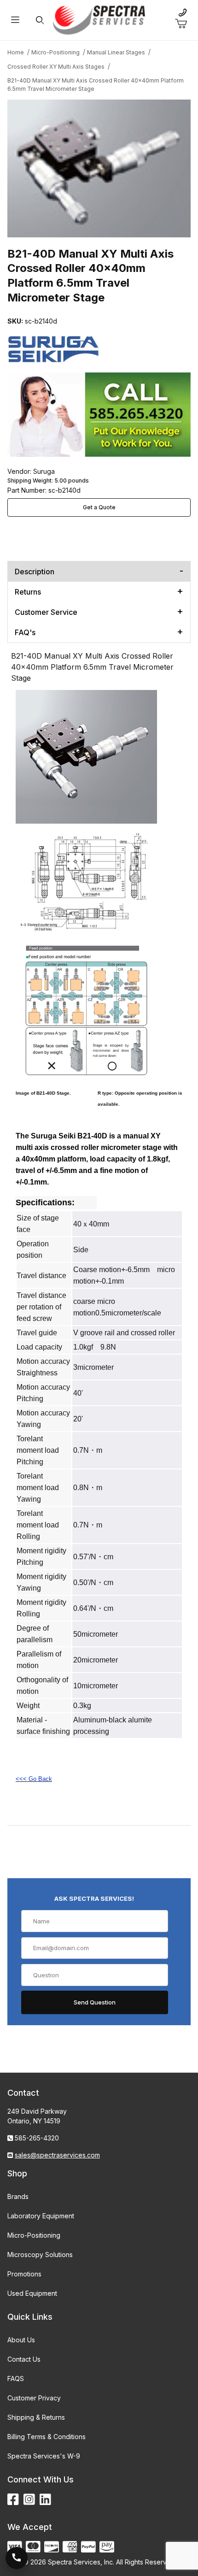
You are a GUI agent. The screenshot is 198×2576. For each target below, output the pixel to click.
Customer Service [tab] (46, 612)
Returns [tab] (28, 592)
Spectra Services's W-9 (44, 2456)
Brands (18, 2196)
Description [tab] (35, 572)
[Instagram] (29, 2500)
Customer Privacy (34, 2398)
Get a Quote (99, 507)
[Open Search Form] (40, 20)
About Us (21, 2340)
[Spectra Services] (99, 19)
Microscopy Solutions (40, 2255)
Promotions (24, 2274)
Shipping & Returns (36, 2417)
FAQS (16, 2379)
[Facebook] (13, 2500)
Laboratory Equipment (41, 2216)
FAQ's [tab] (25, 632)
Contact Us (24, 2359)
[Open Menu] (15, 20)
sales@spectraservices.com (57, 2155)
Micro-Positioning (34, 2235)
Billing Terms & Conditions (47, 2437)
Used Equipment (32, 2293)
